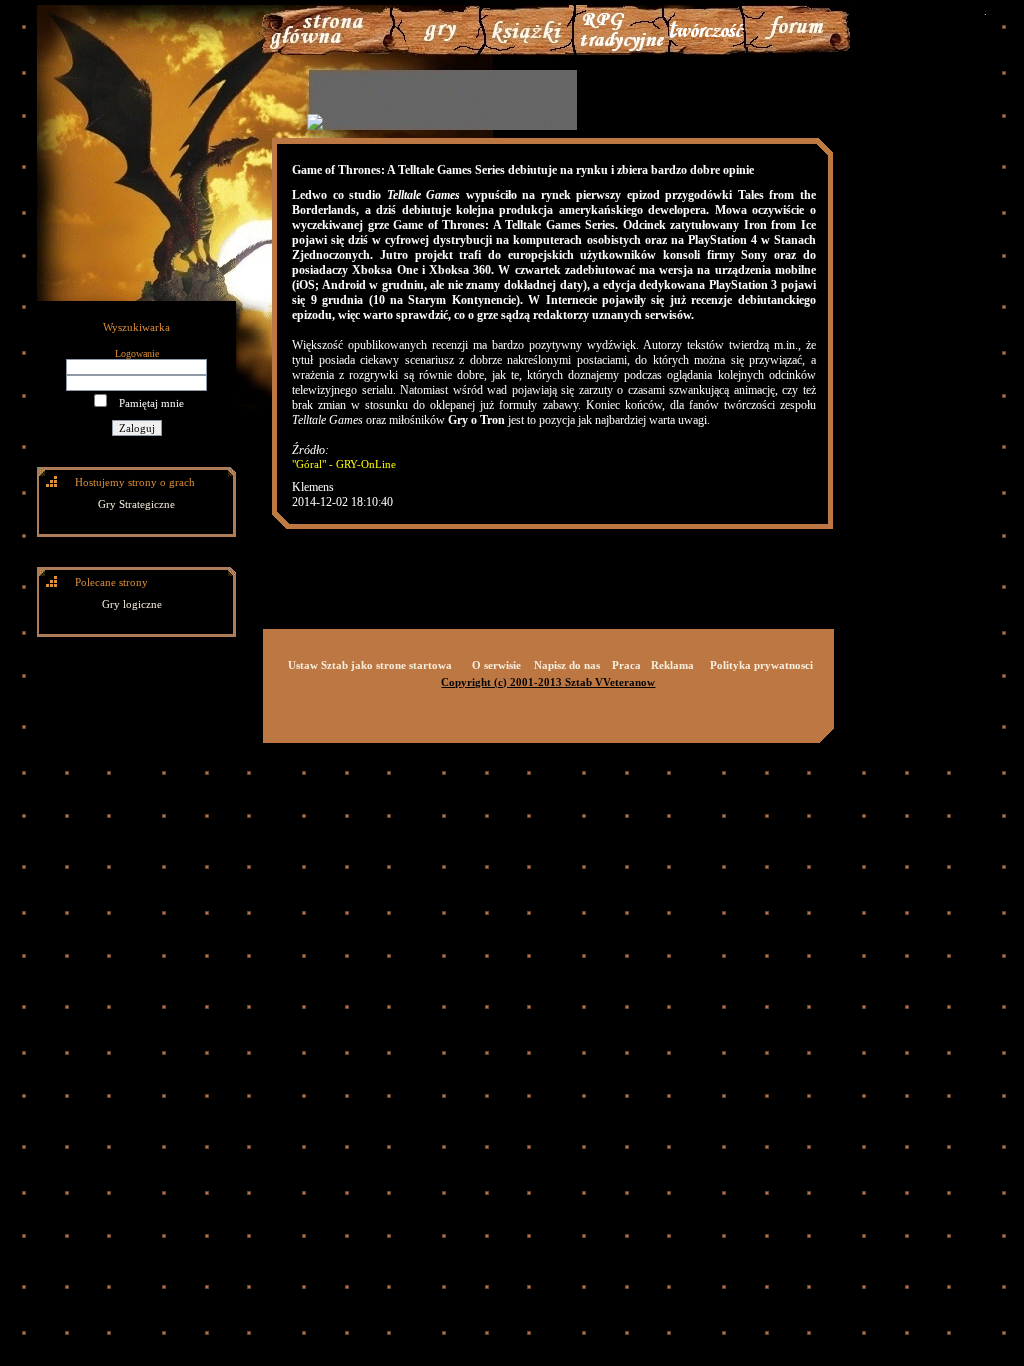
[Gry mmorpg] (435, 51)
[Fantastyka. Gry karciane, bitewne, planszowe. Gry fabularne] (621, 51)
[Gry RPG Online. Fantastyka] (331, 51)
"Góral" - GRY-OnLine (344, 464)
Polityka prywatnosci (761, 665)
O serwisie (496, 665)
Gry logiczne (132, 604)
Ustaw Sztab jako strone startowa (370, 665)
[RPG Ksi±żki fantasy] (527, 51)
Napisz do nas (567, 665)
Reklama (672, 665)
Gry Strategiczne (136, 504)
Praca (626, 665)
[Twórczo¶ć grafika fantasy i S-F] (707, 51)
